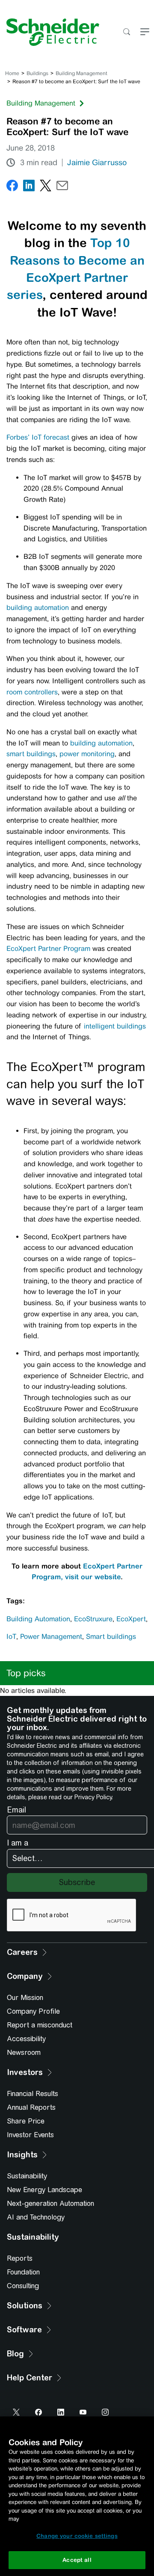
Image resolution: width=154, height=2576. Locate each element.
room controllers (32, 692)
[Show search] (126, 32)
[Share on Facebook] (12, 187)
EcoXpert (131, 1619)
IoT (11, 1636)
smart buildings (31, 754)
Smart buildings (111, 1636)
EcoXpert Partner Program (48, 949)
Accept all (77, 2560)
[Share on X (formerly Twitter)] (46, 187)
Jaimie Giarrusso (97, 163)
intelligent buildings (115, 1026)
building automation (38, 608)
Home (12, 73)
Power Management (51, 1636)
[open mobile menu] (145, 32)
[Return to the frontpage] (50, 32)
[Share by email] (62, 187)
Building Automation (38, 1619)
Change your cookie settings (77, 2536)
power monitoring (87, 754)
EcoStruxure (93, 1619)
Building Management (81, 73)
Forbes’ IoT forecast (38, 437)
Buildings (37, 73)
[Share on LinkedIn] (29, 187)
